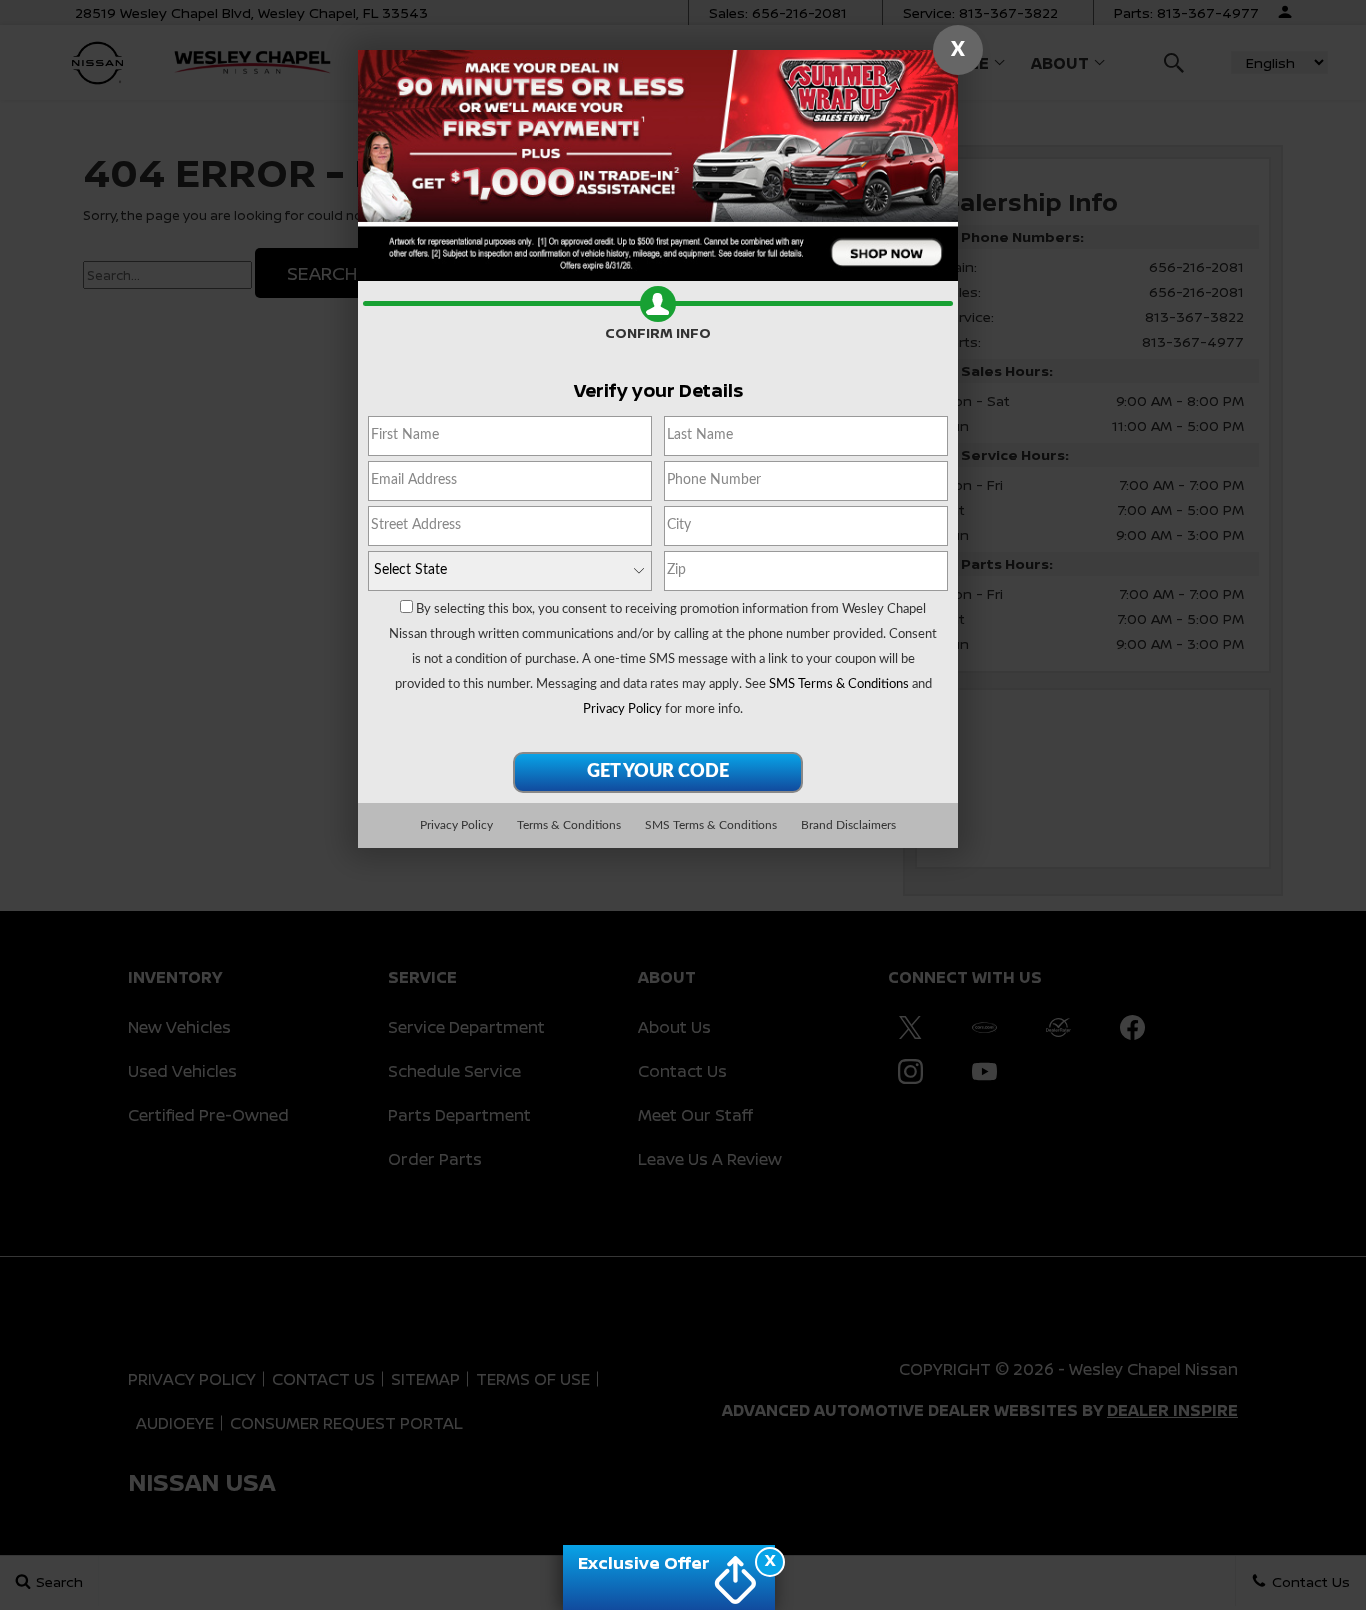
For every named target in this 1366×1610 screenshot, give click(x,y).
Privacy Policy (622, 709)
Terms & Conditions (569, 825)
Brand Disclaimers (848, 825)
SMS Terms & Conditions (839, 684)
